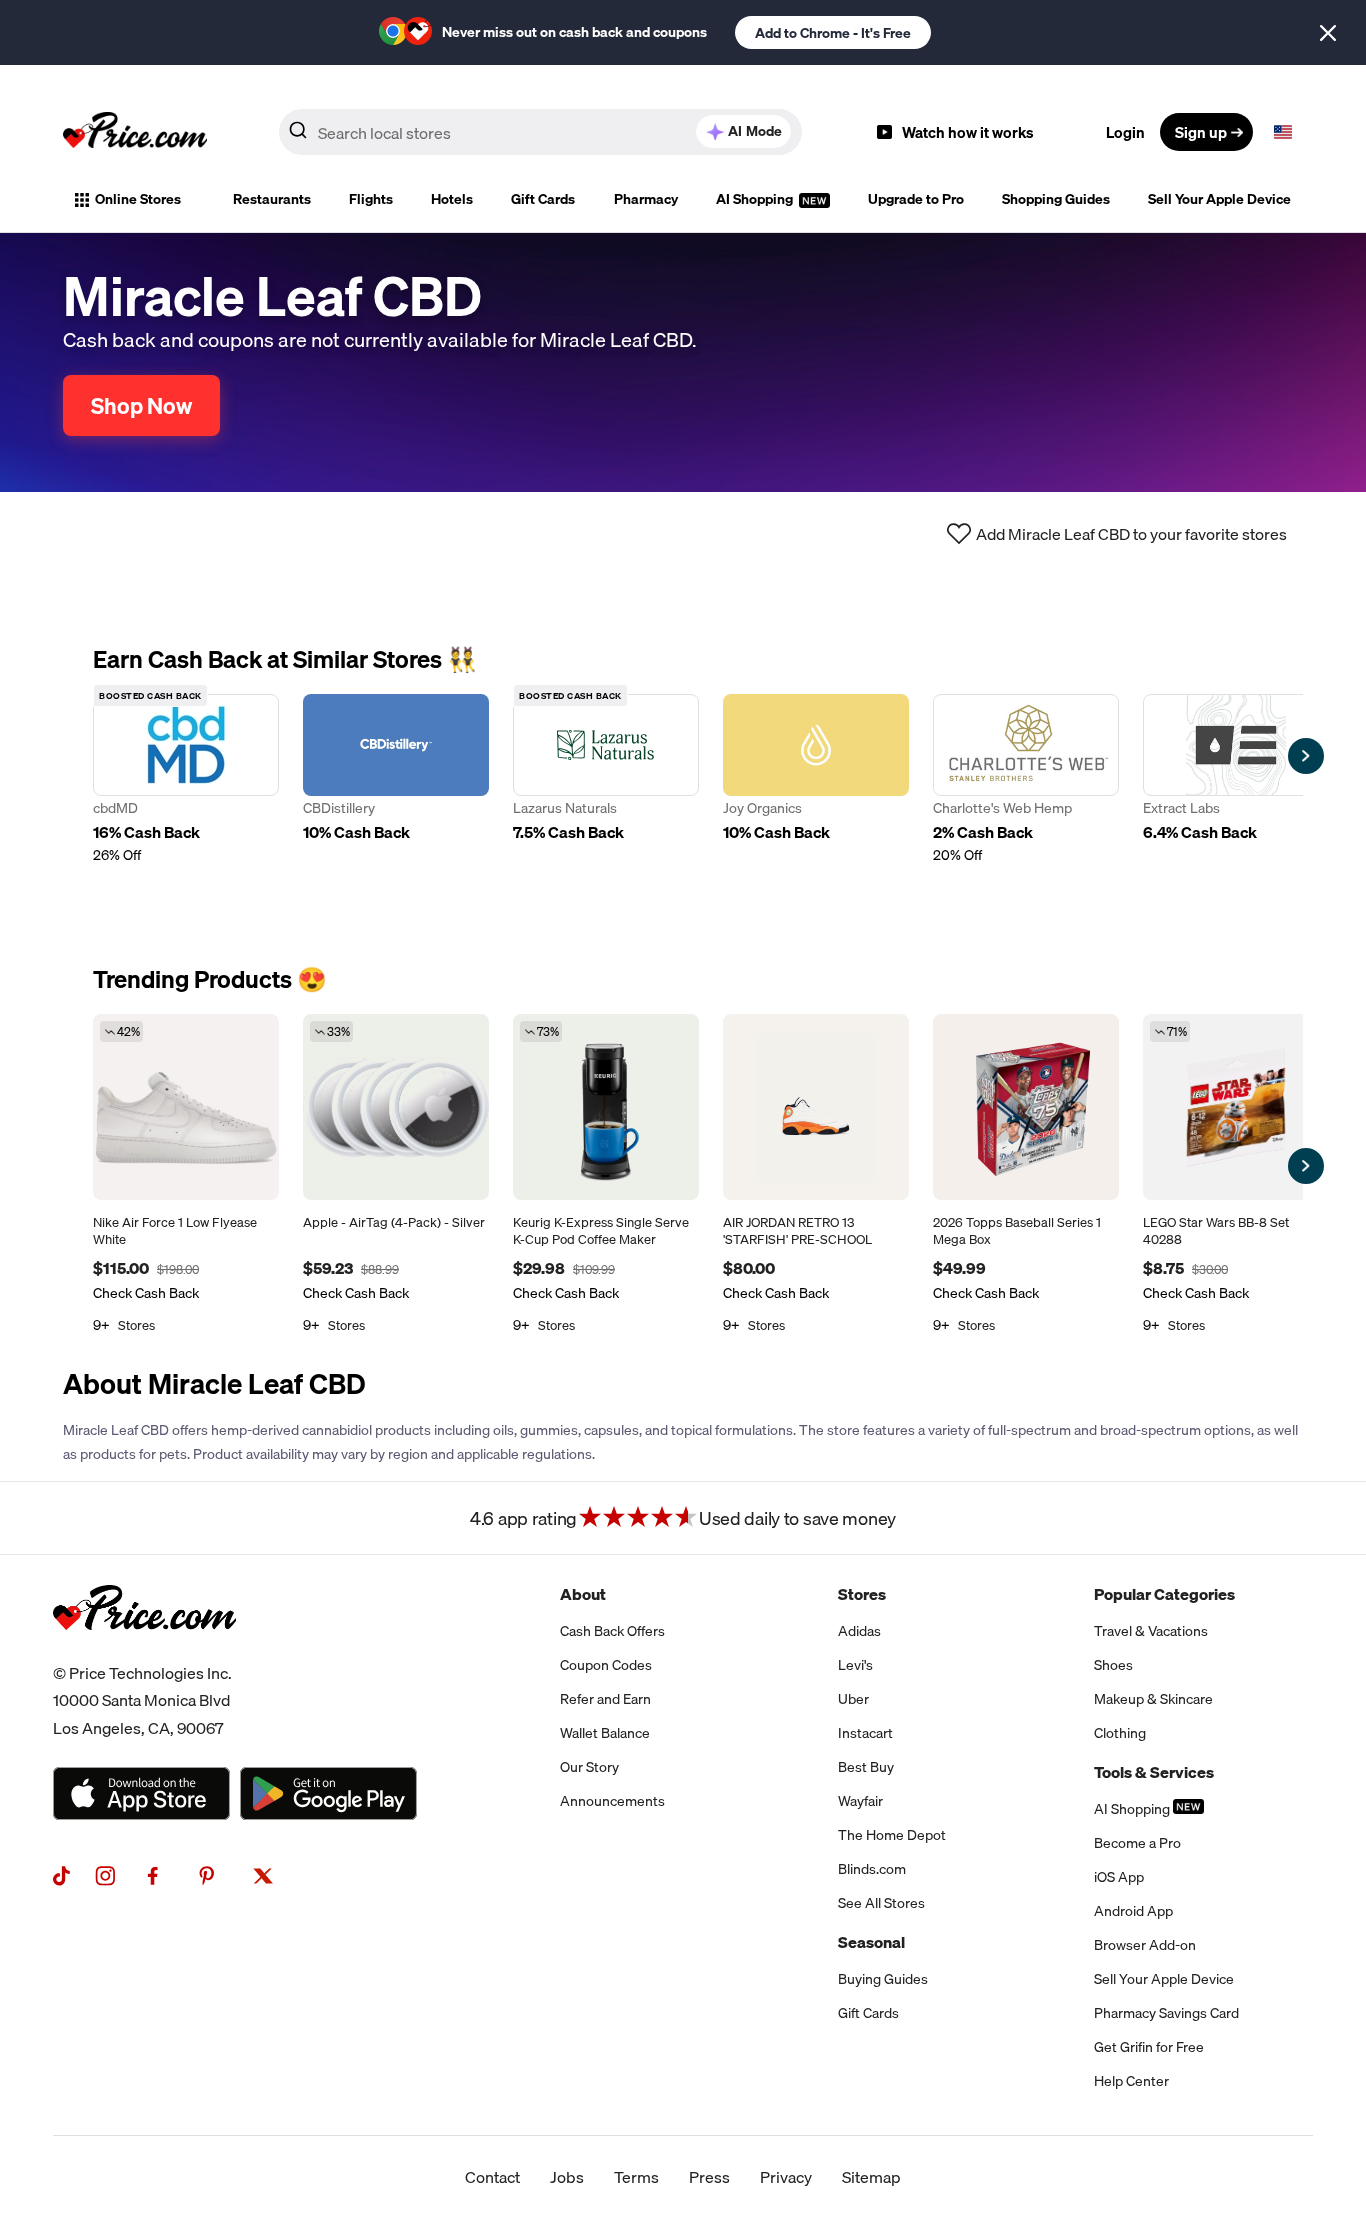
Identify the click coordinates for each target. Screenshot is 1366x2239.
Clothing (1120, 1733)
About (583, 1594)
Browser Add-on (1145, 1945)
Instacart (865, 1733)
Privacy (786, 2177)
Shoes (1113, 1665)
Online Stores (138, 199)
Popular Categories (1164, 1594)
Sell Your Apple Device (1219, 199)
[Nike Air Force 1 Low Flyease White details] (186, 1107)
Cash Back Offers (612, 1631)
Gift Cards (543, 199)
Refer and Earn (605, 1699)
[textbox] (1283, 132)
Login (1125, 132)
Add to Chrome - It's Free (833, 33)
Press (709, 2177)
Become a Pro (1137, 1843)
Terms (636, 2177)
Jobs (567, 2177)
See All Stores (881, 1903)
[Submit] (298, 136)
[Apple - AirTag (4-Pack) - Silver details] (396, 1107)
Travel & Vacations (1151, 1631)
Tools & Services (1154, 1772)
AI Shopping (756, 199)
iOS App (1119, 1877)
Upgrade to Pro (916, 199)
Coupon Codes (606, 1665)
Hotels (452, 199)
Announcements (612, 1801)
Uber (853, 1699)
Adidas (859, 1631)
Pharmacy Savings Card (1166, 2013)
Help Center (1131, 2081)
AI (755, 131)
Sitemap (871, 2177)
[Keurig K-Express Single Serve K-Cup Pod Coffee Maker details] (606, 1107)
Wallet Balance (605, 1733)
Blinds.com (872, 1869)
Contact (492, 2177)
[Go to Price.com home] (135, 132)
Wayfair (860, 1801)
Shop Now (141, 405)
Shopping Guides (1056, 199)
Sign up (1201, 132)
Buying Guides (883, 1979)
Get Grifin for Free (1149, 2047)
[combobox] (540, 132)
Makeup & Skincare (1153, 1699)
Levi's (855, 1665)
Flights (371, 199)
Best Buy (866, 1767)
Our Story (589, 1767)
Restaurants (272, 199)
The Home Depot (892, 1835)
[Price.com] (144, 1652)
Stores (862, 1594)
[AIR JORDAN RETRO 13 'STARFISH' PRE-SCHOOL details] (816, 1107)
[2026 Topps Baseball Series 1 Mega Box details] (1026, 1107)
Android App (1133, 1911)
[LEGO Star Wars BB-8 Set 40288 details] (1236, 1107)
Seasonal (871, 1942)
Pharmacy (646, 199)
